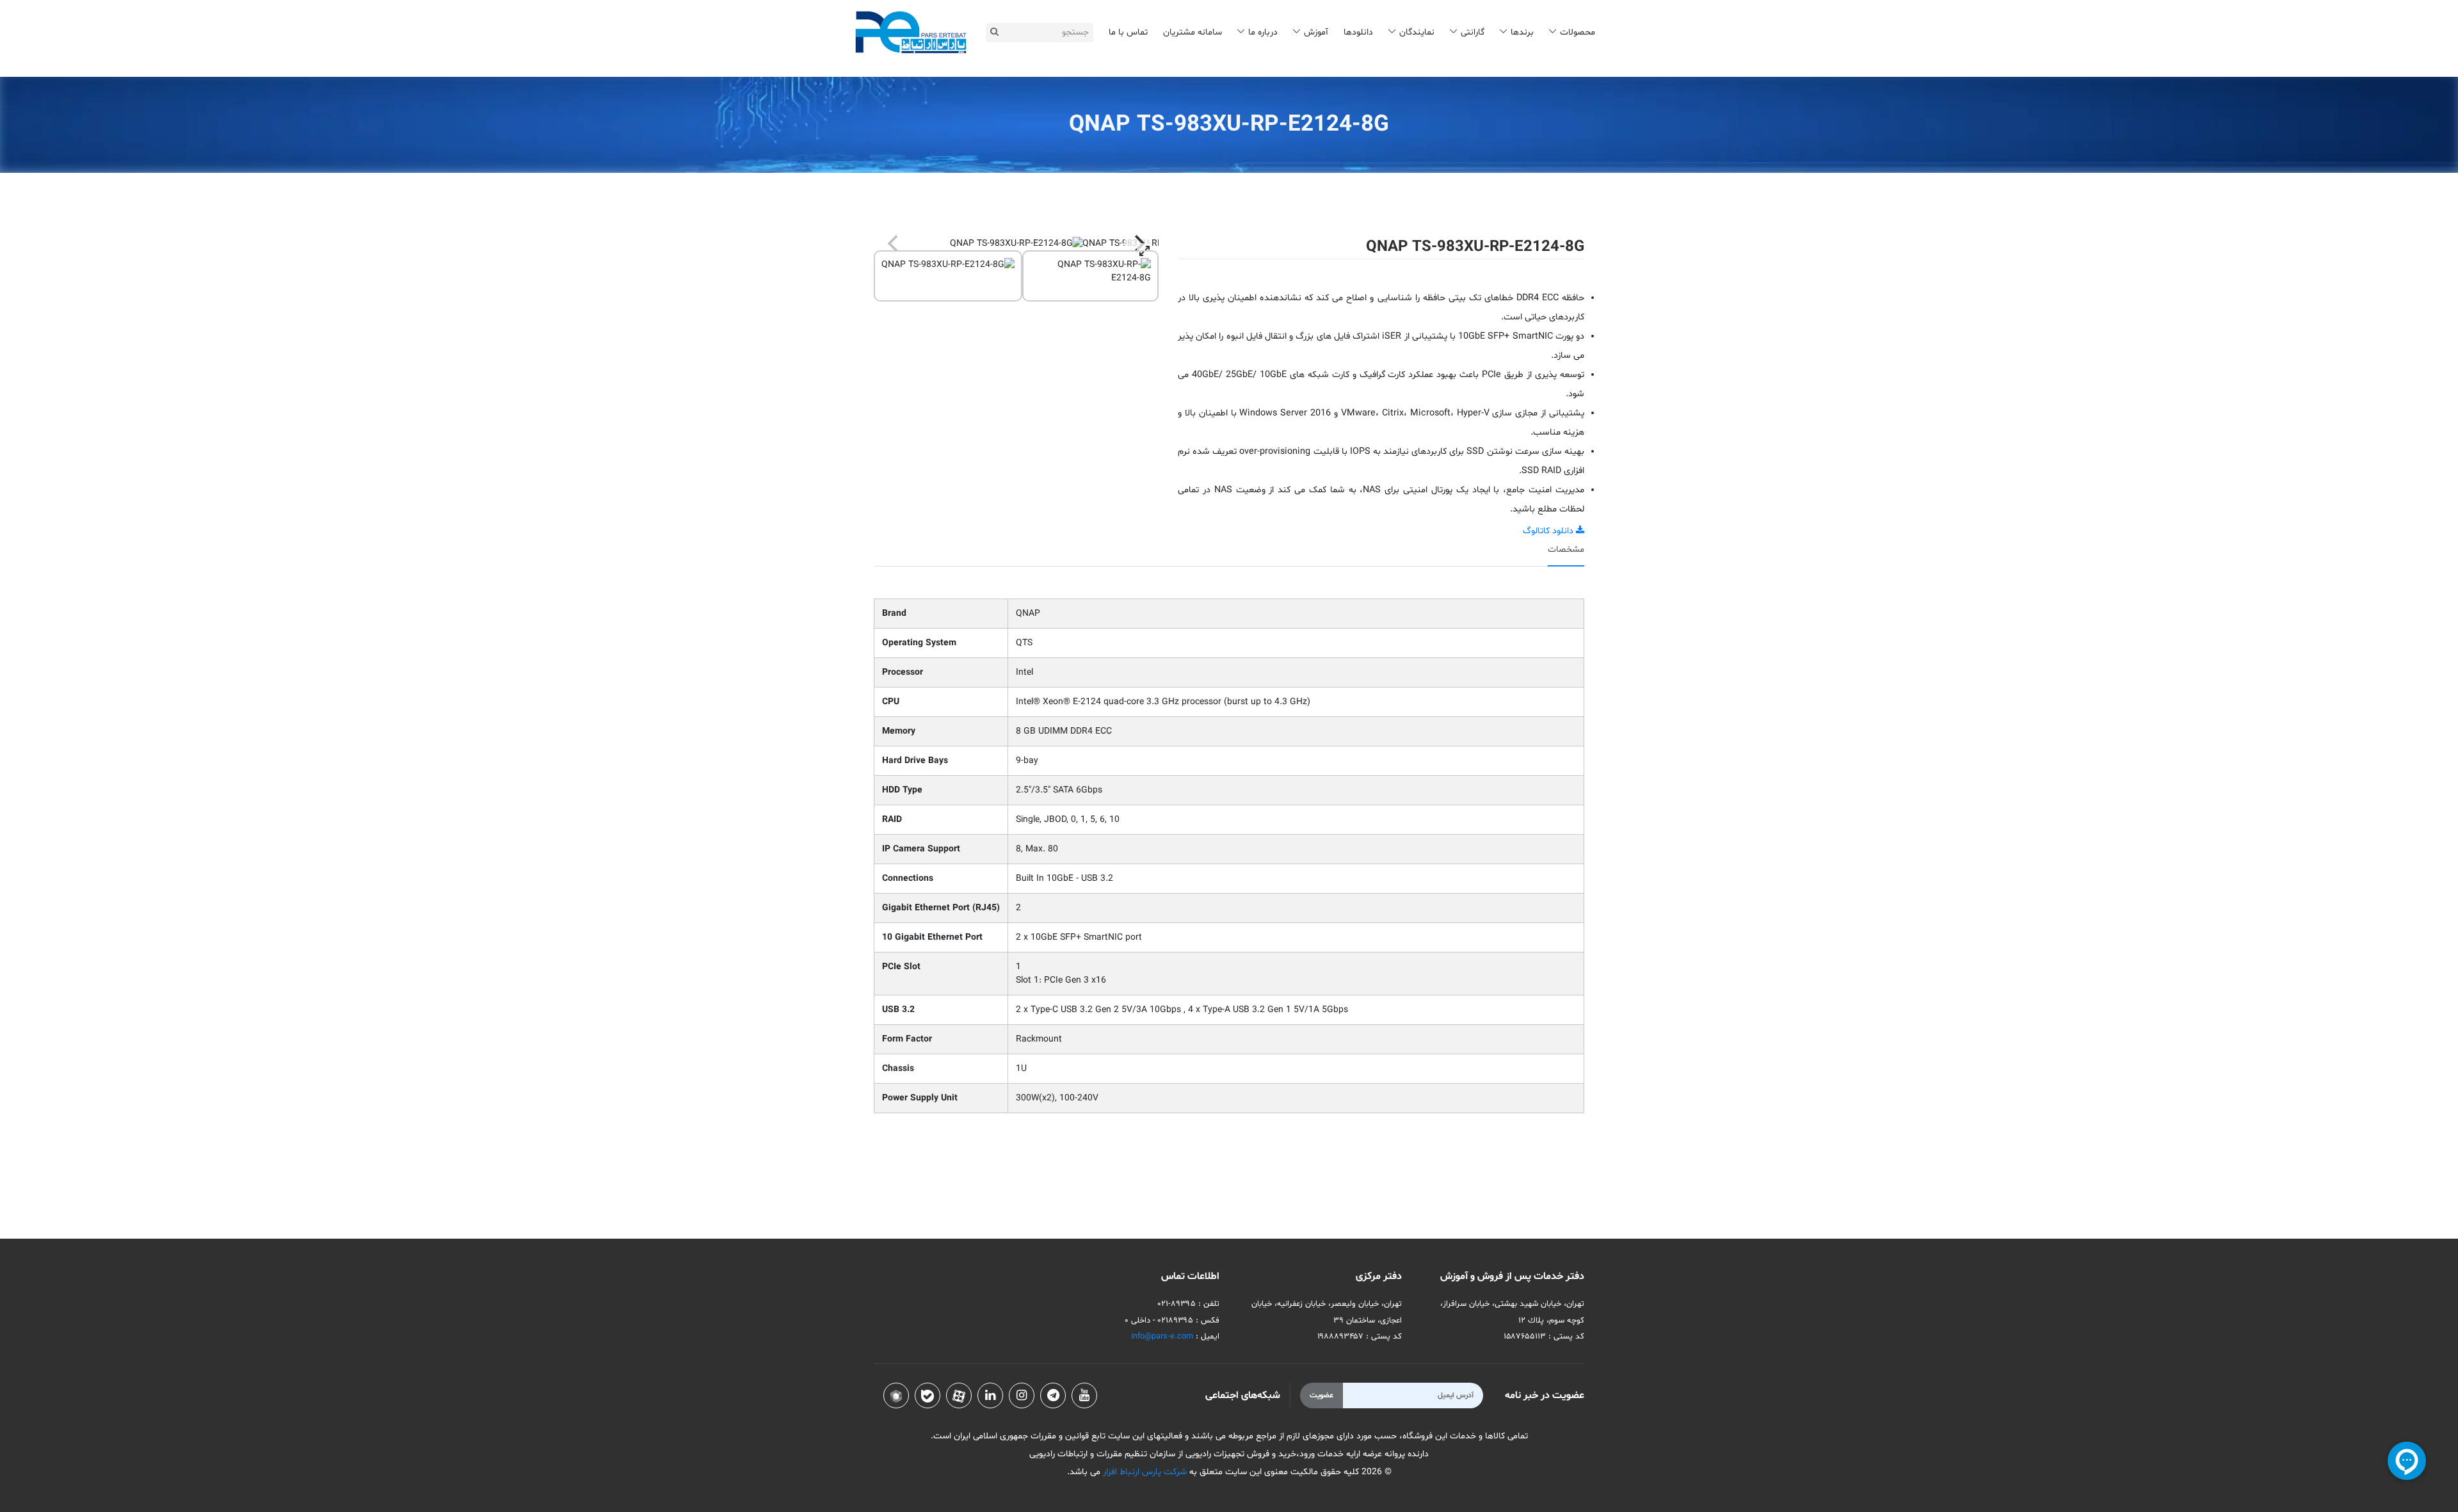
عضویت (1321, 1395)
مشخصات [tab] (1566, 550)
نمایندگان (1417, 32)
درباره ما (1263, 32)
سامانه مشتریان (1193, 32)
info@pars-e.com (1162, 1337)
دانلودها (1358, 32)
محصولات (1578, 32)
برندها (1522, 32)
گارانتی (1473, 32)
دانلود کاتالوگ (1549, 531)
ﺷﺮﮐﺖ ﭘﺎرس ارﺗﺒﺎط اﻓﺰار (1144, 1472)
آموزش (1316, 32)
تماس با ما (1128, 32)
